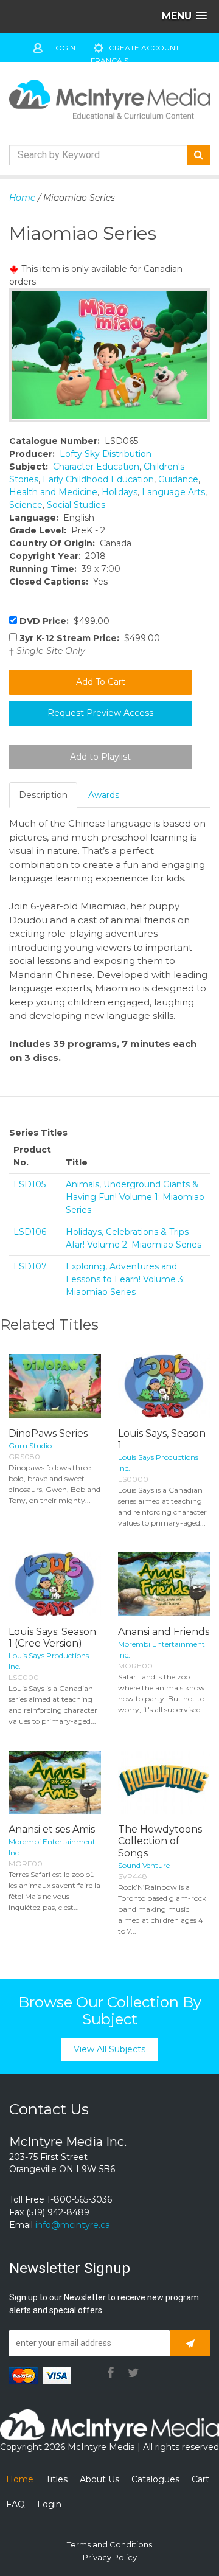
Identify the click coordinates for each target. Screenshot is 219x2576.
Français (109, 61)
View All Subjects (109, 2049)
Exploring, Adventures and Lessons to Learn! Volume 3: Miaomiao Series (125, 1279)
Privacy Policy (110, 2557)
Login (63, 48)
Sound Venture (144, 1865)
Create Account (144, 48)
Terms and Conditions (109, 2544)
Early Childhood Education (98, 479)
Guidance (178, 479)
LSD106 (30, 1232)
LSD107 (30, 1266)
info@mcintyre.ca (73, 2225)
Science (26, 505)
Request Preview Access (100, 713)
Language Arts (173, 492)
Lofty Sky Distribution (106, 454)
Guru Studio (30, 1446)
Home (22, 198)
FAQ (16, 2504)
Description (43, 795)
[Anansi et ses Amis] (55, 1783)
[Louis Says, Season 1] (164, 1386)
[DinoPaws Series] (55, 1386)
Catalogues (155, 2479)
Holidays (120, 492)
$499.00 (64, 621)
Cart (200, 2479)
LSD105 (30, 1184)
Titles (57, 2479)
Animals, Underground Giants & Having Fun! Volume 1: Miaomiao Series (135, 1197)
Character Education (96, 467)
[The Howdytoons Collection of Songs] (164, 1783)
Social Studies (76, 505)
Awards (104, 795)
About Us (99, 2479)
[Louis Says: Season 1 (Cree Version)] (55, 1584)
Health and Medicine (53, 492)
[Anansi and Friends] (164, 1584)
